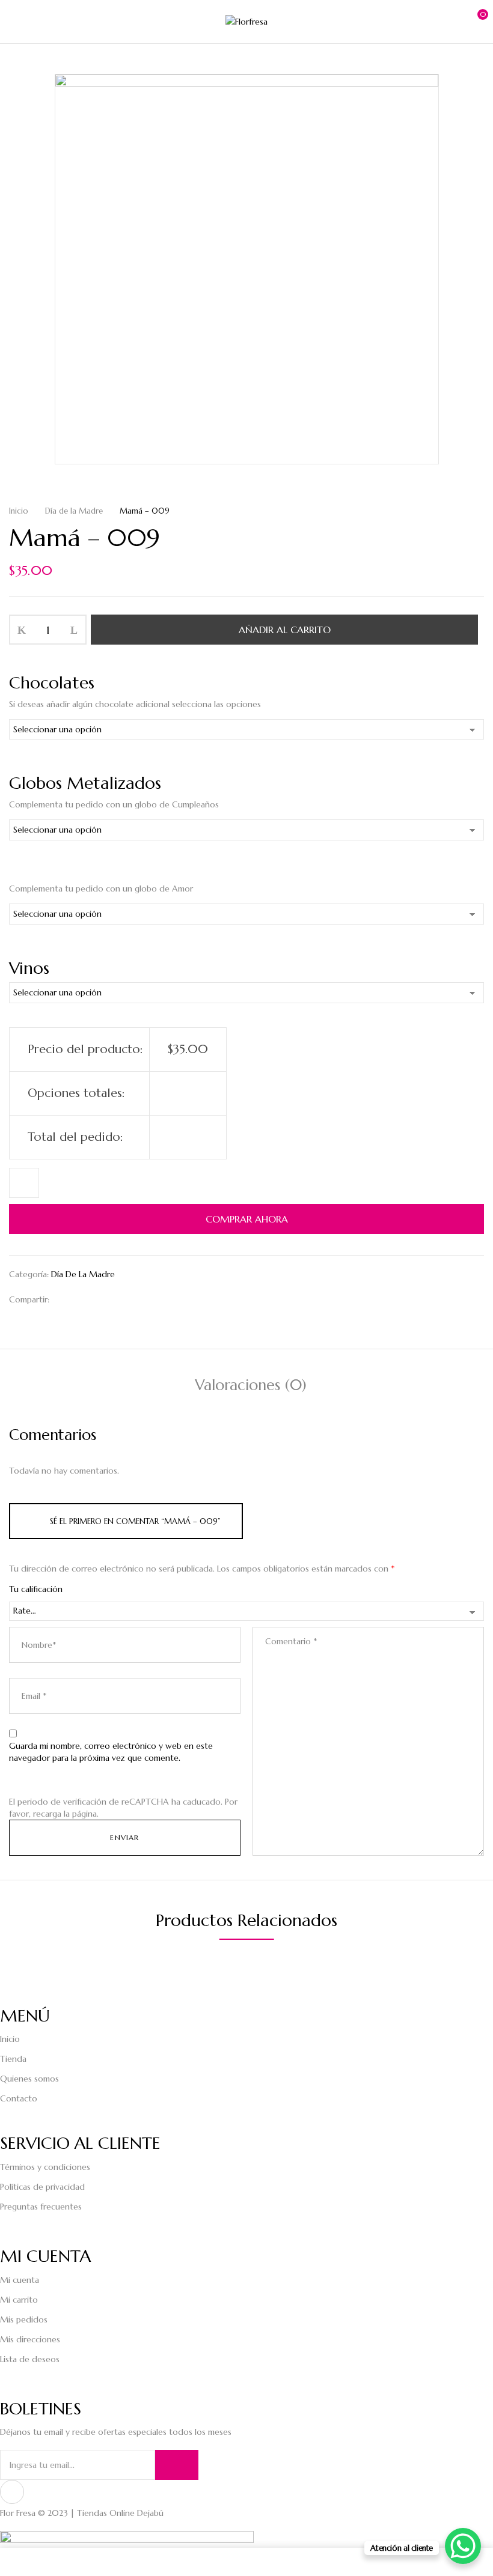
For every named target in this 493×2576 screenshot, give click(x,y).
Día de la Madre (74, 511)
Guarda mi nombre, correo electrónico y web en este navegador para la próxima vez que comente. (111, 1752)
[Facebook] (65, 1299)
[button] (473, 20)
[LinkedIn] (102, 1299)
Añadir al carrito (285, 630)
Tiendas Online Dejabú (120, 2513)
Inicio (19, 511)
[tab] (251, 1387)
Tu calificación (36, 1589)
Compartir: (29, 1299)
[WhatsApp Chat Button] (463, 2546)
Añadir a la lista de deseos (24, 1183)
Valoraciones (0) (251, 1385)
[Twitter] (83, 1299)
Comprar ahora (247, 1219)
